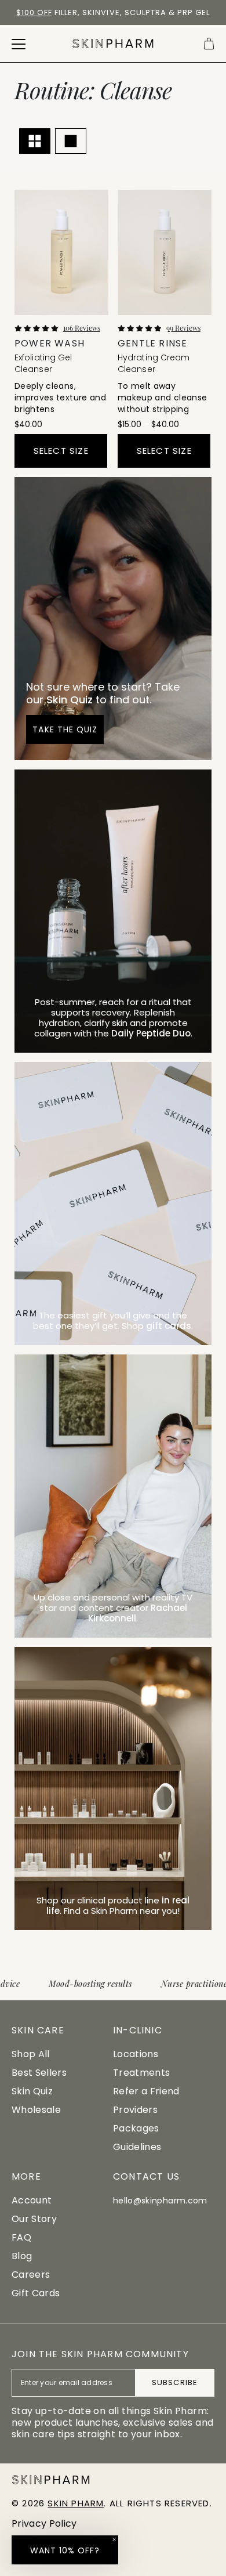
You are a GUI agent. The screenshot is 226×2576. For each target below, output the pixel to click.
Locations (136, 2054)
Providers (135, 2110)
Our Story (34, 2219)
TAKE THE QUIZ (65, 729)
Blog (22, 2256)
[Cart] (209, 44)
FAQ (21, 2237)
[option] (113, 13)
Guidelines (137, 2147)
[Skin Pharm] (113, 44)
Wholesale (36, 2110)
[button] (65, 2550)
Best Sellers (39, 2073)
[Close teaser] (114, 2539)
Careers (31, 2275)
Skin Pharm (76, 2503)
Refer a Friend (146, 2091)
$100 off (34, 12)
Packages (136, 2128)
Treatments (141, 2073)
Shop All (31, 2054)
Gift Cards (36, 2293)
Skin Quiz (32, 2091)
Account (32, 2200)
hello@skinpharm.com (160, 2201)
